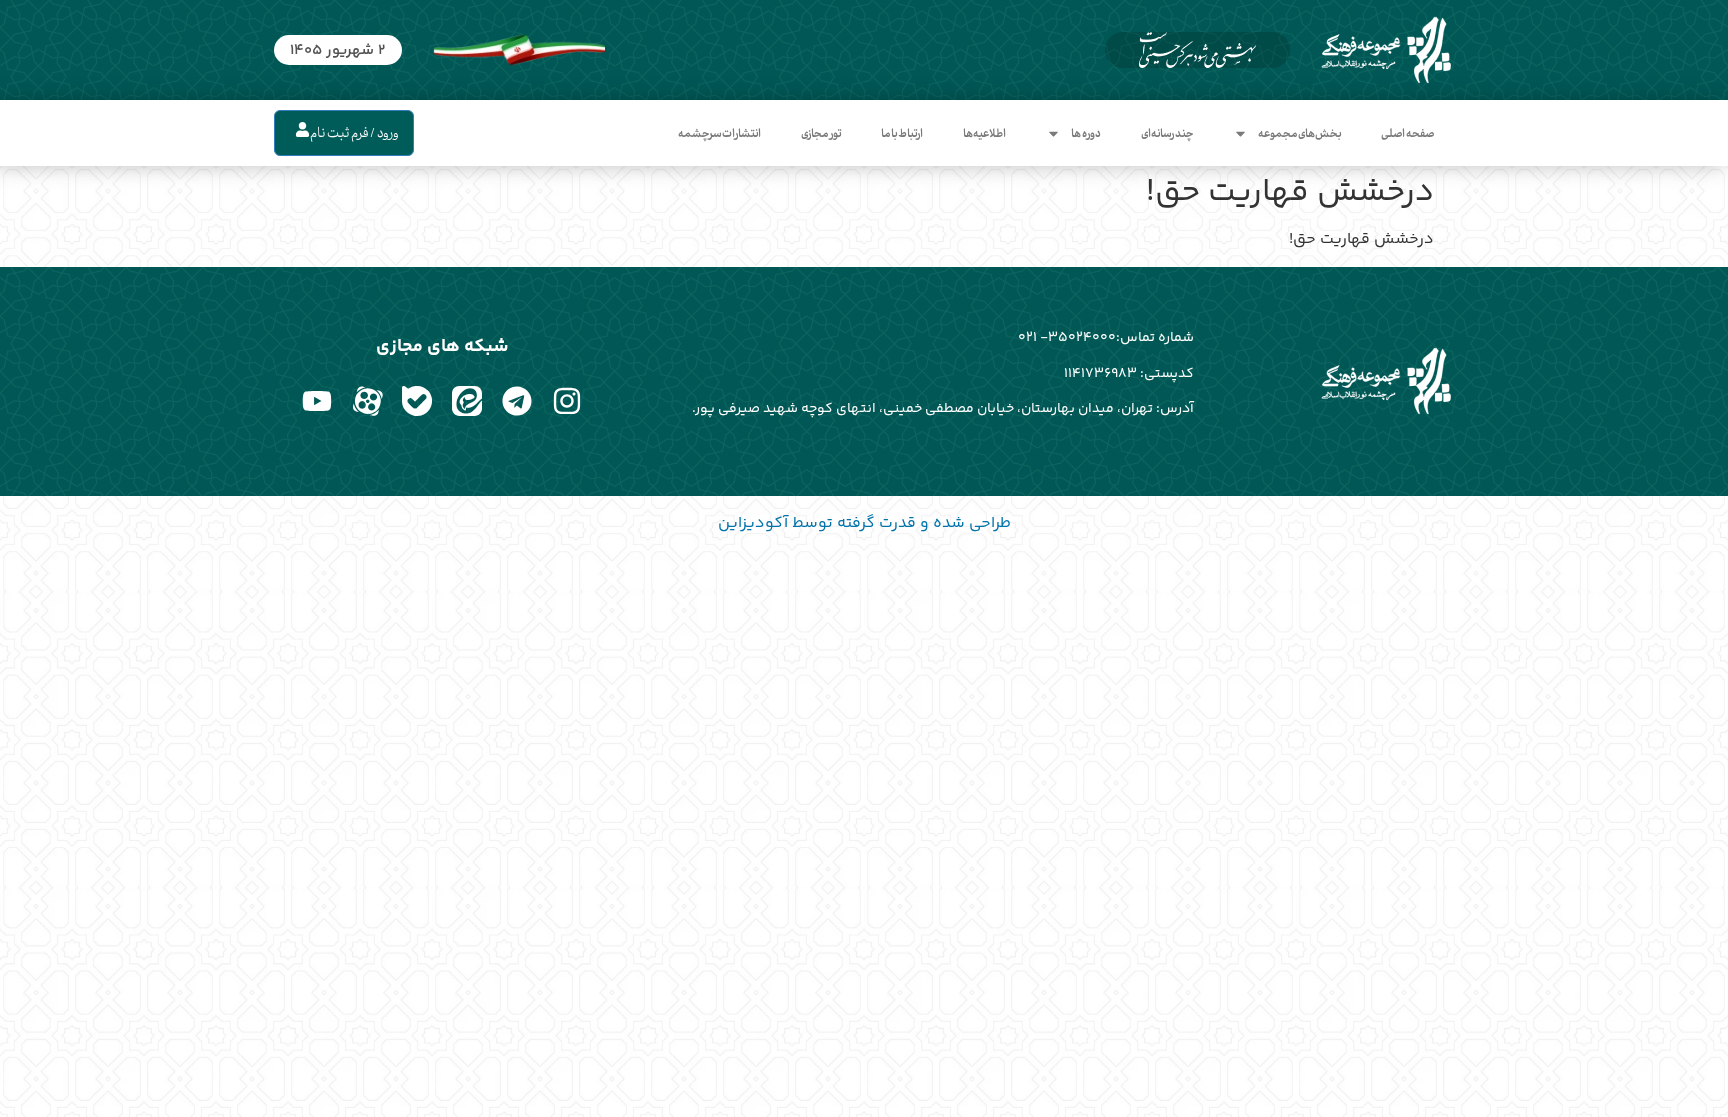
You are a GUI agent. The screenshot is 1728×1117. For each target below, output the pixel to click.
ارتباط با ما (902, 133)
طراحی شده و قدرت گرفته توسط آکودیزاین (864, 523)
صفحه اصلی (1407, 133)
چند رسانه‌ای (1167, 133)
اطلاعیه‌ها (984, 133)
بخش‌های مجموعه (1299, 133)
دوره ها (1086, 133)
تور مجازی (821, 133)
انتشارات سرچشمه (719, 133)
